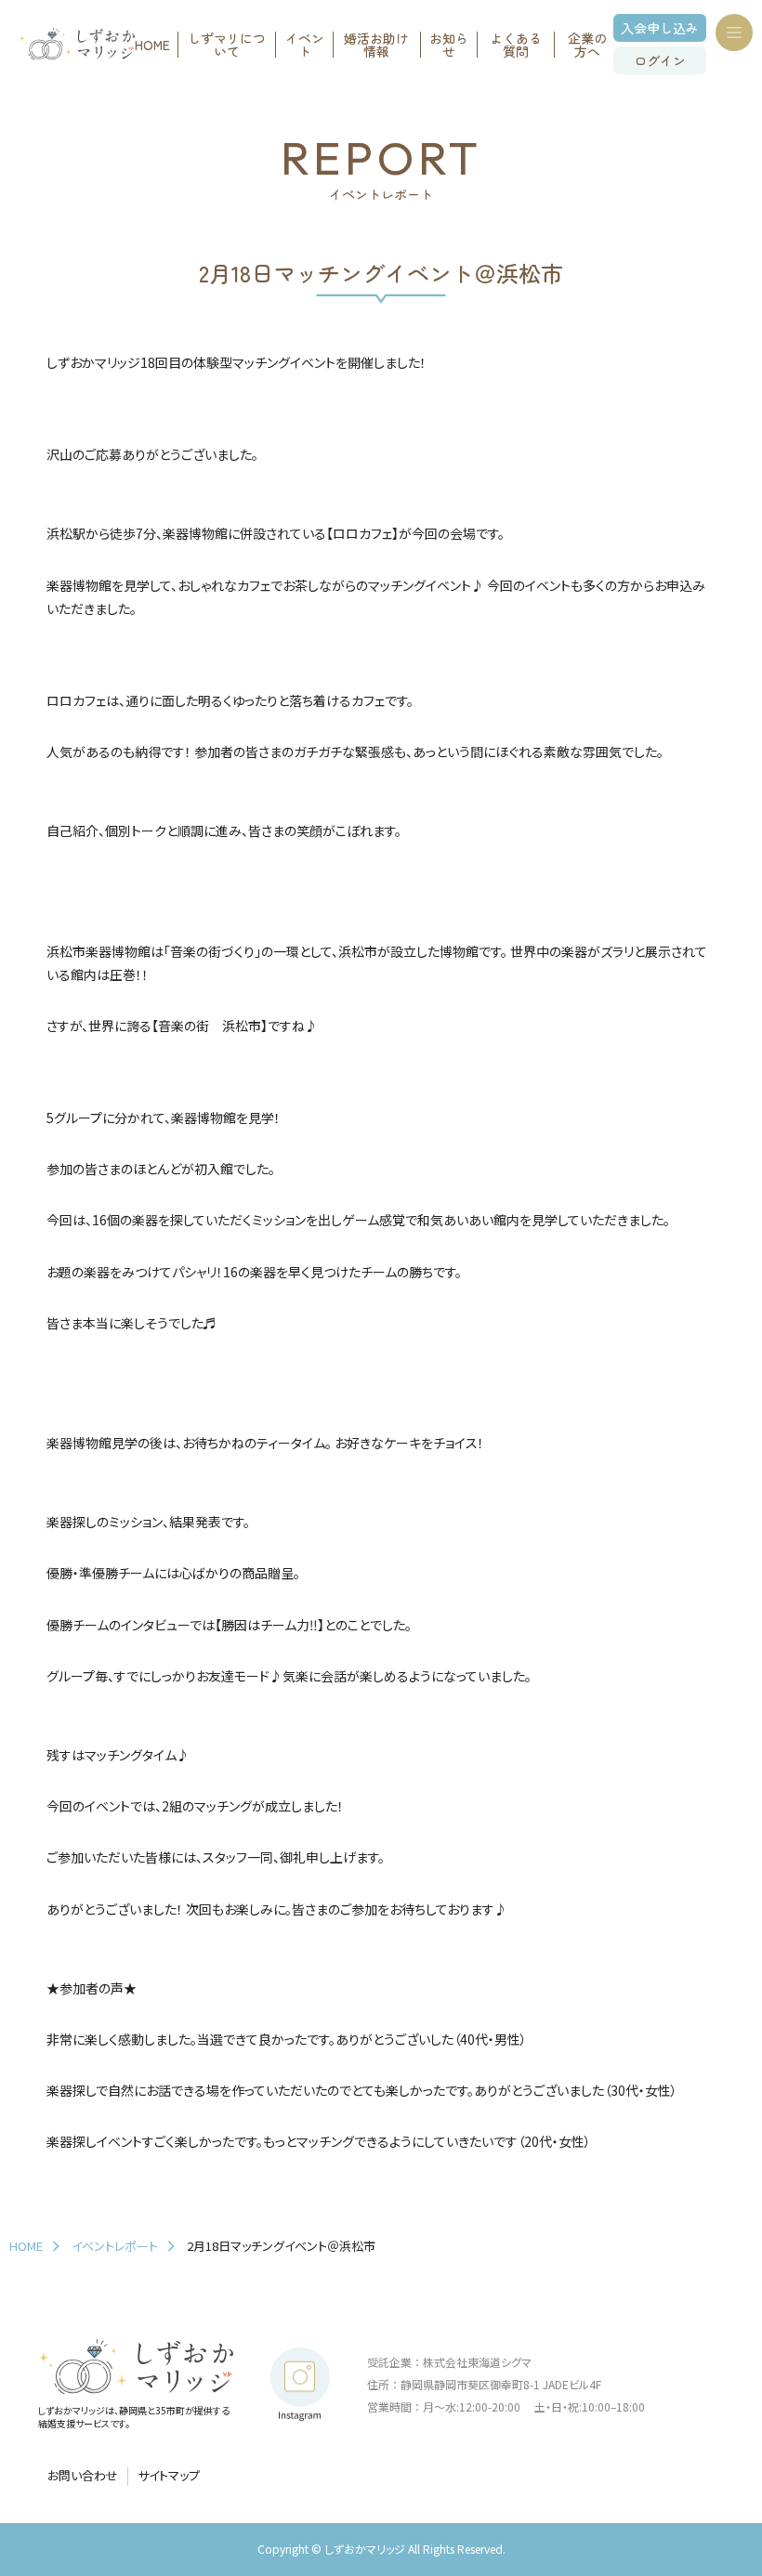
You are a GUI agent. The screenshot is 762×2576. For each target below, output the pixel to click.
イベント (305, 45)
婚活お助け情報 (376, 45)
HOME (152, 45)
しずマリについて (227, 45)
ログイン (660, 60)
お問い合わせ (83, 2476)
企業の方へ (587, 45)
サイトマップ (169, 2476)
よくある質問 (516, 45)
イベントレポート (115, 2246)
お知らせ (449, 45)
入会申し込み (660, 28)
